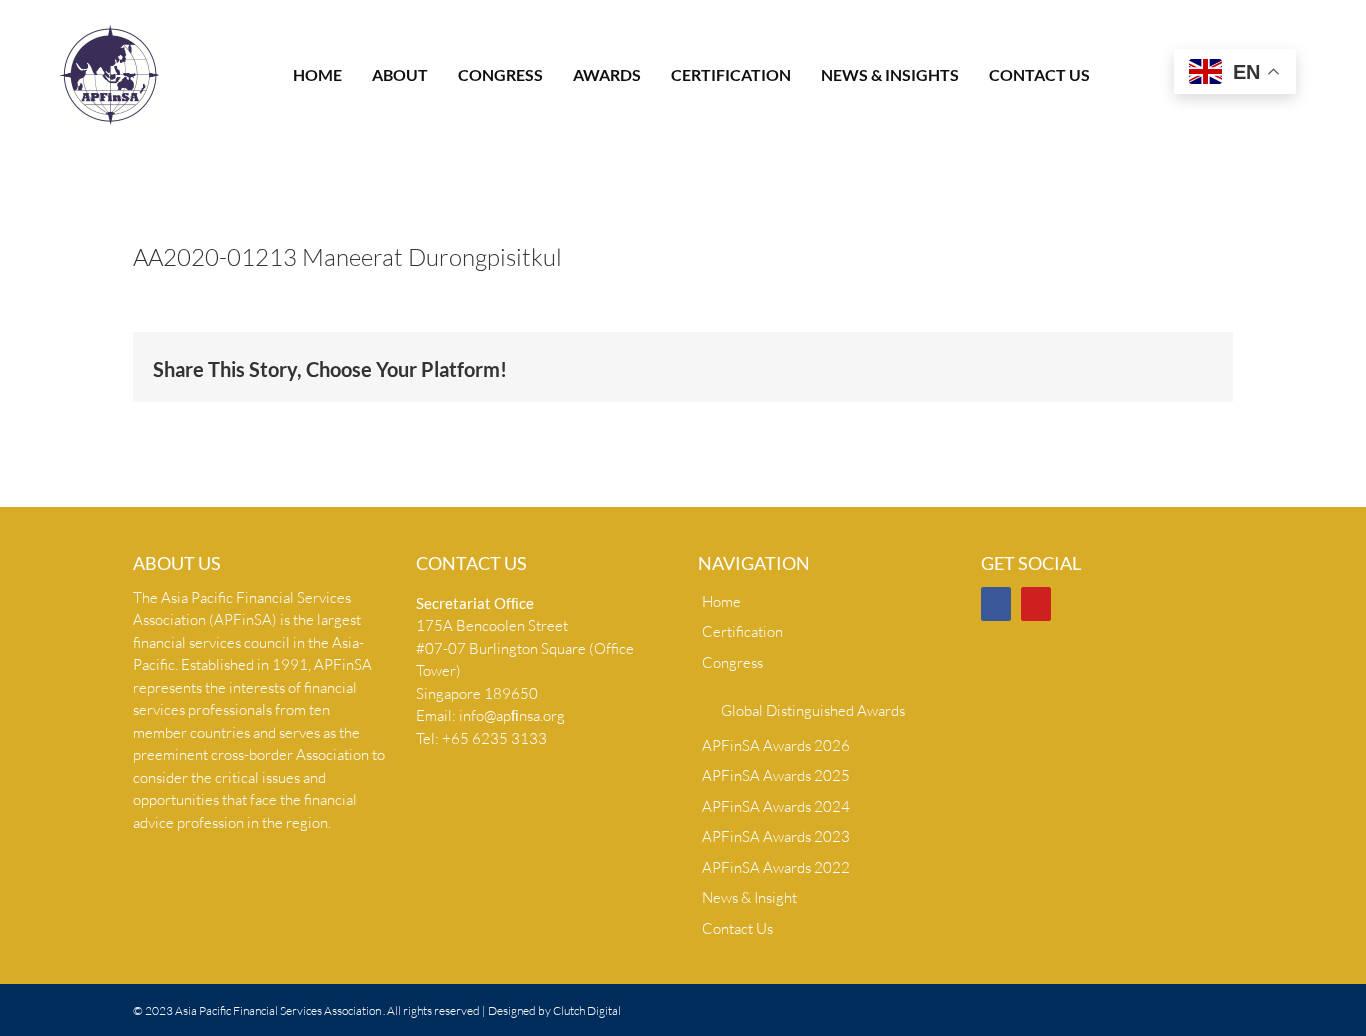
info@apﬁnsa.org (512, 715)
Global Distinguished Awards (813, 710)
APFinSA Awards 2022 (776, 867)
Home (721, 601)
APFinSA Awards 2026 (776, 745)
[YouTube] (1036, 604)
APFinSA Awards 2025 (776, 775)
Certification (742, 631)
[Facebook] (996, 604)
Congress (732, 662)
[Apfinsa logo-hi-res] (110, 32)
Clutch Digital (587, 1010)
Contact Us (737, 928)
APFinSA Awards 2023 (776, 836)
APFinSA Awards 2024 (776, 806)
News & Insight (749, 897)
